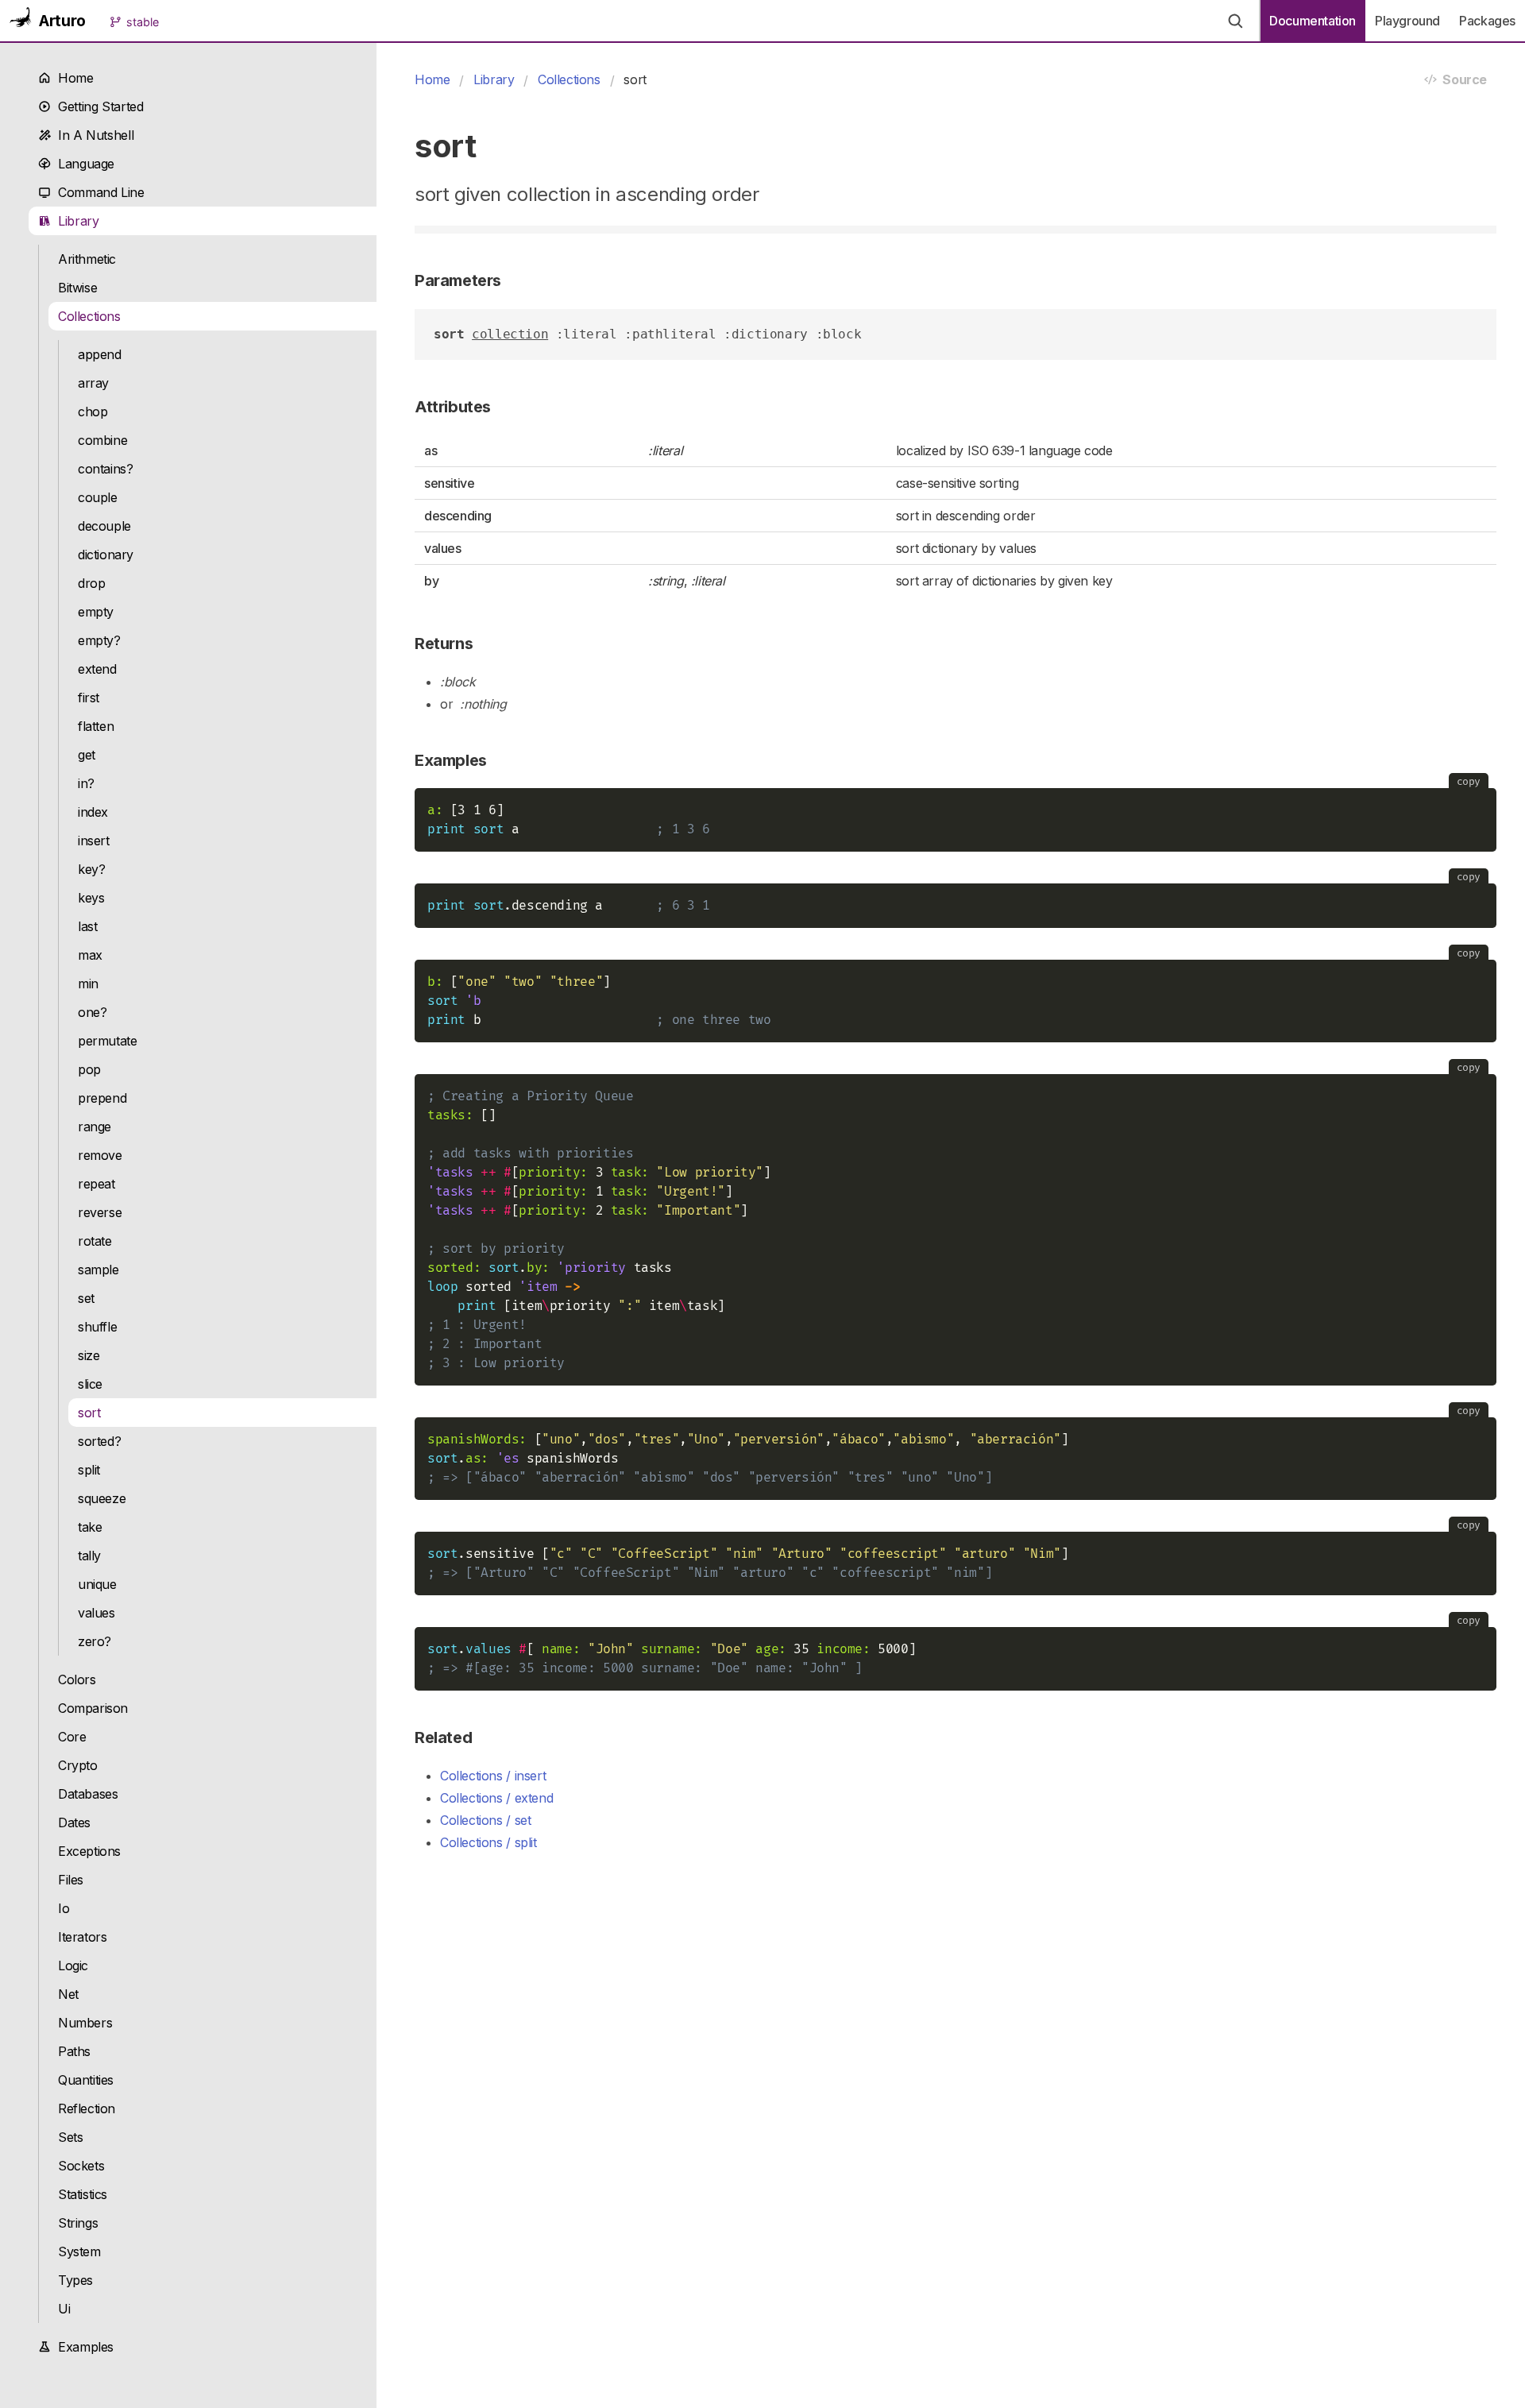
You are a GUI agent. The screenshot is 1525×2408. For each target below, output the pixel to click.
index (93, 812)
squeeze (102, 1498)
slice (90, 1384)
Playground (1407, 21)
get (87, 755)
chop (93, 412)
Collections (89, 316)
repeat (97, 1184)
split (89, 1470)
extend (97, 669)
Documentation (1313, 21)
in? (86, 783)
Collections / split (488, 1842)
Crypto (78, 1765)
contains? (106, 469)
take (90, 1527)
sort (89, 1413)
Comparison (93, 1708)
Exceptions (89, 1851)
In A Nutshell (92, 135)
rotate (95, 1241)
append (100, 354)
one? (92, 1012)
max (90, 955)
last (87, 926)
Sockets (81, 2166)
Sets (70, 2137)
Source (1462, 79)
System (79, 2251)
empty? (99, 640)
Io (64, 1908)
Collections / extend (496, 1798)
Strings (78, 2223)
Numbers (85, 2023)
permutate (108, 1041)
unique (97, 1584)
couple (98, 497)
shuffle (97, 1327)
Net (68, 1994)
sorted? (99, 1441)
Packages (1487, 21)
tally (89, 1556)
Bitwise (77, 288)
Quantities (86, 2080)
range (95, 1127)
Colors (77, 1679)
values (97, 1613)
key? (91, 869)
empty (96, 612)
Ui (64, 2309)
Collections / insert (493, 1776)
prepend (102, 1098)
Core (72, 1737)
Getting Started (97, 106)
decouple (104, 526)
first (89, 698)
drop (91, 583)
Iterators (83, 1937)
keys (91, 898)
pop (89, 1069)
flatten (96, 726)
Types (75, 2280)
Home (72, 78)
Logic (73, 1965)
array (93, 383)
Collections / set (485, 1820)
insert (94, 841)
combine (102, 440)
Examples (82, 2347)
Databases (88, 1794)
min (88, 984)
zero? (95, 1641)
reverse (100, 1212)
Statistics (83, 2194)
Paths (74, 2051)
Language (83, 164)
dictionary (106, 555)
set (86, 1298)
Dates (74, 1822)
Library (75, 221)
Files (71, 1880)
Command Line (98, 192)
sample (98, 1270)
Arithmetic (87, 259)
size (89, 1355)
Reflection (87, 2108)
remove (100, 1155)
